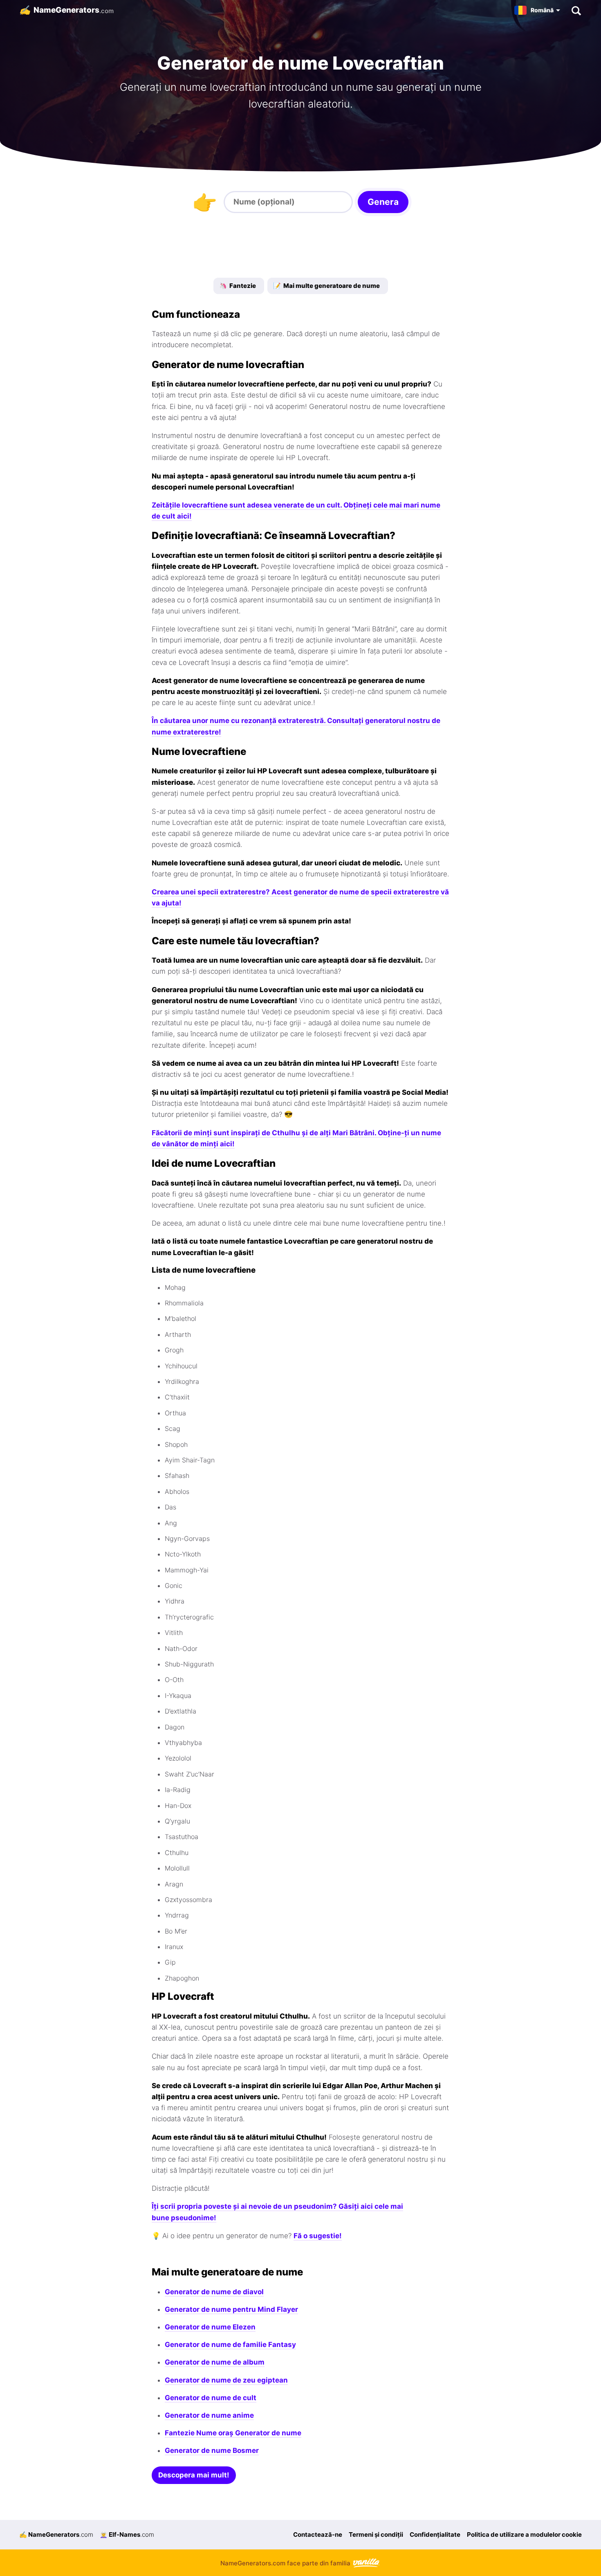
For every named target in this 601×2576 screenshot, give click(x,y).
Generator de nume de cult (211, 2398)
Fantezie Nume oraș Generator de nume (233, 2433)
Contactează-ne (318, 2534)
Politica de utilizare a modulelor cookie (524, 2534)
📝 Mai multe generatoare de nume (326, 286)
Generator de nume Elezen (210, 2327)
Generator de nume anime (209, 2415)
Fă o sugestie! (318, 2236)
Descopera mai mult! (194, 2475)
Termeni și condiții (376, 2534)
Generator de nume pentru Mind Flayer (231, 2309)
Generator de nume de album (215, 2362)
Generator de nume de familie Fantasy (230, 2345)
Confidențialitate (435, 2534)
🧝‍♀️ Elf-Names (127, 2534)
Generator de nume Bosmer (212, 2450)
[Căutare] (576, 10)
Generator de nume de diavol (214, 2292)
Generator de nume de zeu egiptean (226, 2380)
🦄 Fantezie (238, 286)
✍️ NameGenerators (56, 2534)
